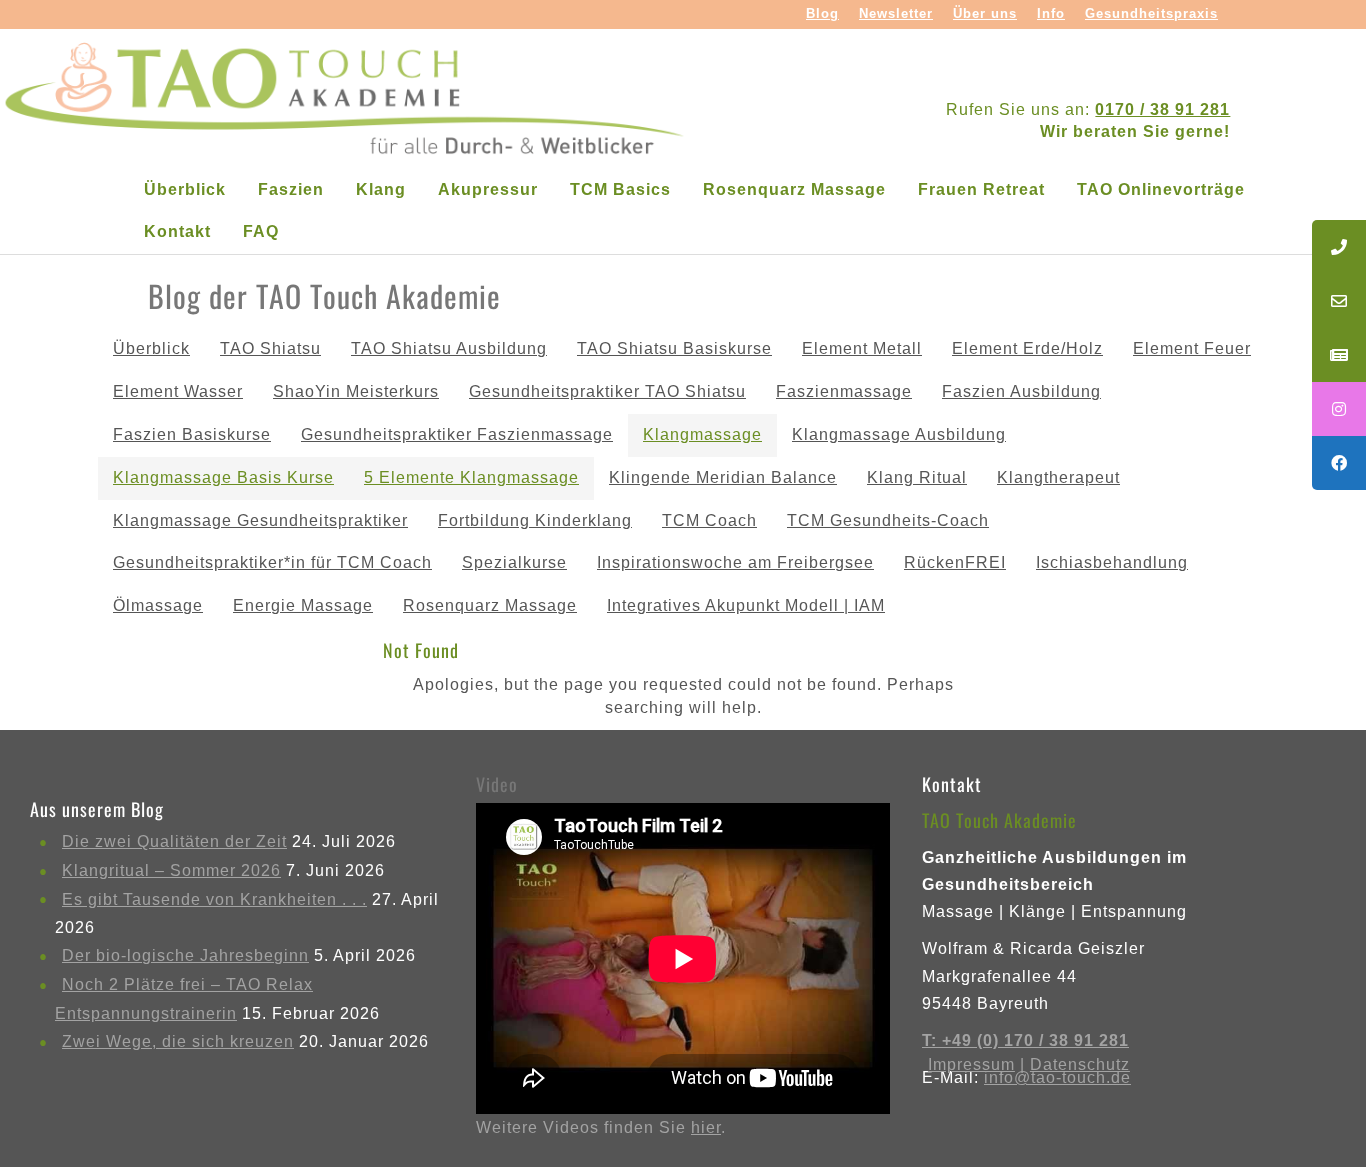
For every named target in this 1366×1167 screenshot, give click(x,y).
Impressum (971, 1064)
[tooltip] (1339, 247)
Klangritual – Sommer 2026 (171, 870)
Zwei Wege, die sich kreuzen (178, 1041)
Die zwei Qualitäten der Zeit (174, 841)
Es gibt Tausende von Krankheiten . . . (214, 899)
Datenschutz (1080, 1064)
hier (706, 1127)
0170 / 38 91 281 (1162, 109)
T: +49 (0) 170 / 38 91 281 (1025, 1040)
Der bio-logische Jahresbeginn (185, 955)
